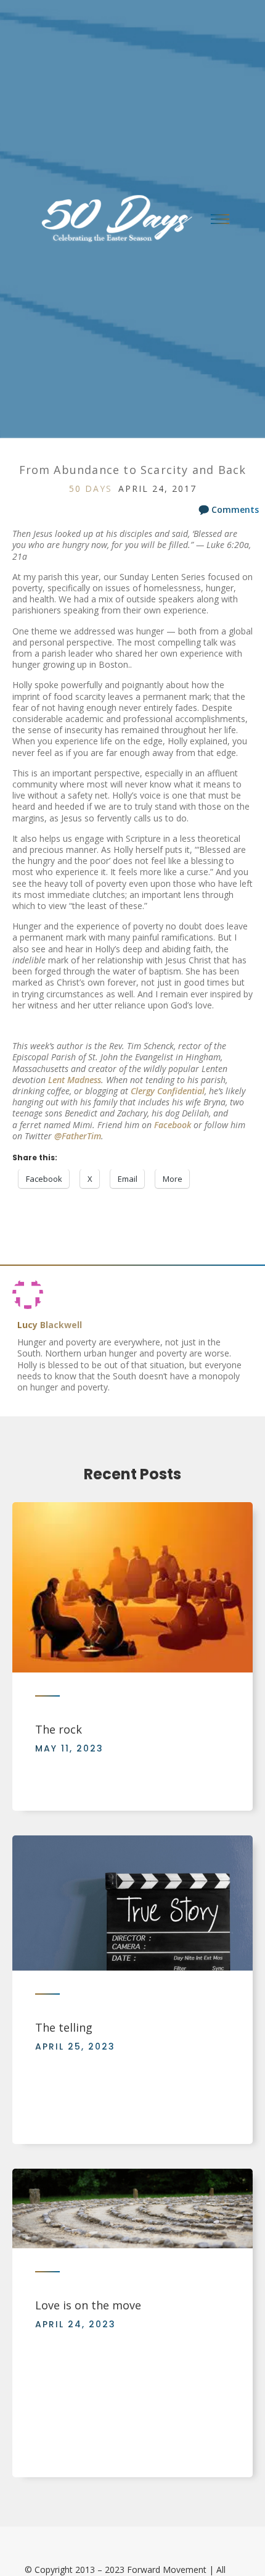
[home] (112, 219)
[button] (220, 219)
